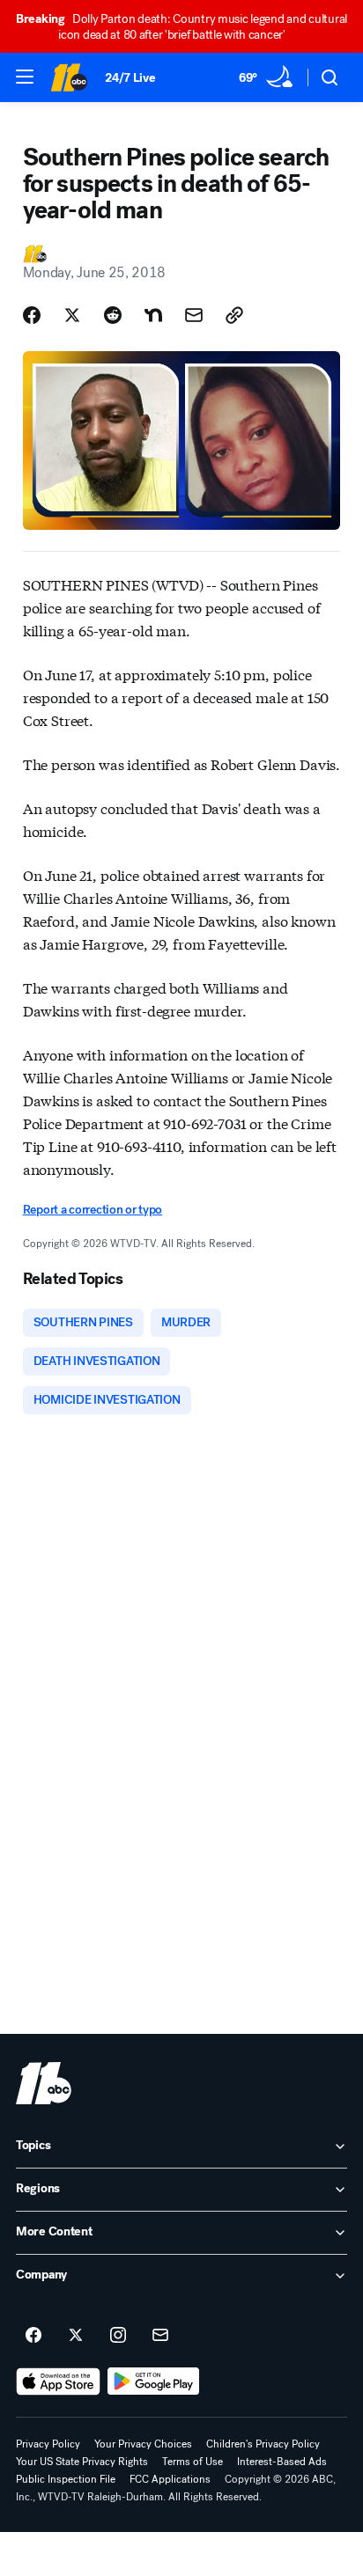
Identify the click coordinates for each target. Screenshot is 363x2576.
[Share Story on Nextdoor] (153, 315)
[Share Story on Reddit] (113, 315)
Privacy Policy (48, 2444)
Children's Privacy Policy (263, 2444)
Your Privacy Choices (143, 2444)
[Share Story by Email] (194, 315)
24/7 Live (130, 78)
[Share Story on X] (72, 315)
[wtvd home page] (44, 2083)
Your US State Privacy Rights (82, 2462)
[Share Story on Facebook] (32, 315)
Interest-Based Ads (282, 2462)
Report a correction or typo (93, 1210)
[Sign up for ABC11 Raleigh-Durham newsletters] (160, 2336)
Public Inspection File (66, 2479)
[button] (25, 77)
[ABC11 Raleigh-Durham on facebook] (33, 2336)
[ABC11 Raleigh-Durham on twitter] (76, 2336)
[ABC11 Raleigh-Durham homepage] (69, 77)
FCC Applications (170, 2479)
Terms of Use (193, 2462)
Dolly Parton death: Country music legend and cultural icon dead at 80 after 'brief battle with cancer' (181, 27)
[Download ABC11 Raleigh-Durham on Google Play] (154, 2382)
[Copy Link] (234, 315)
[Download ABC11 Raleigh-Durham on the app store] (58, 2382)
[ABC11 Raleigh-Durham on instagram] (118, 2336)
